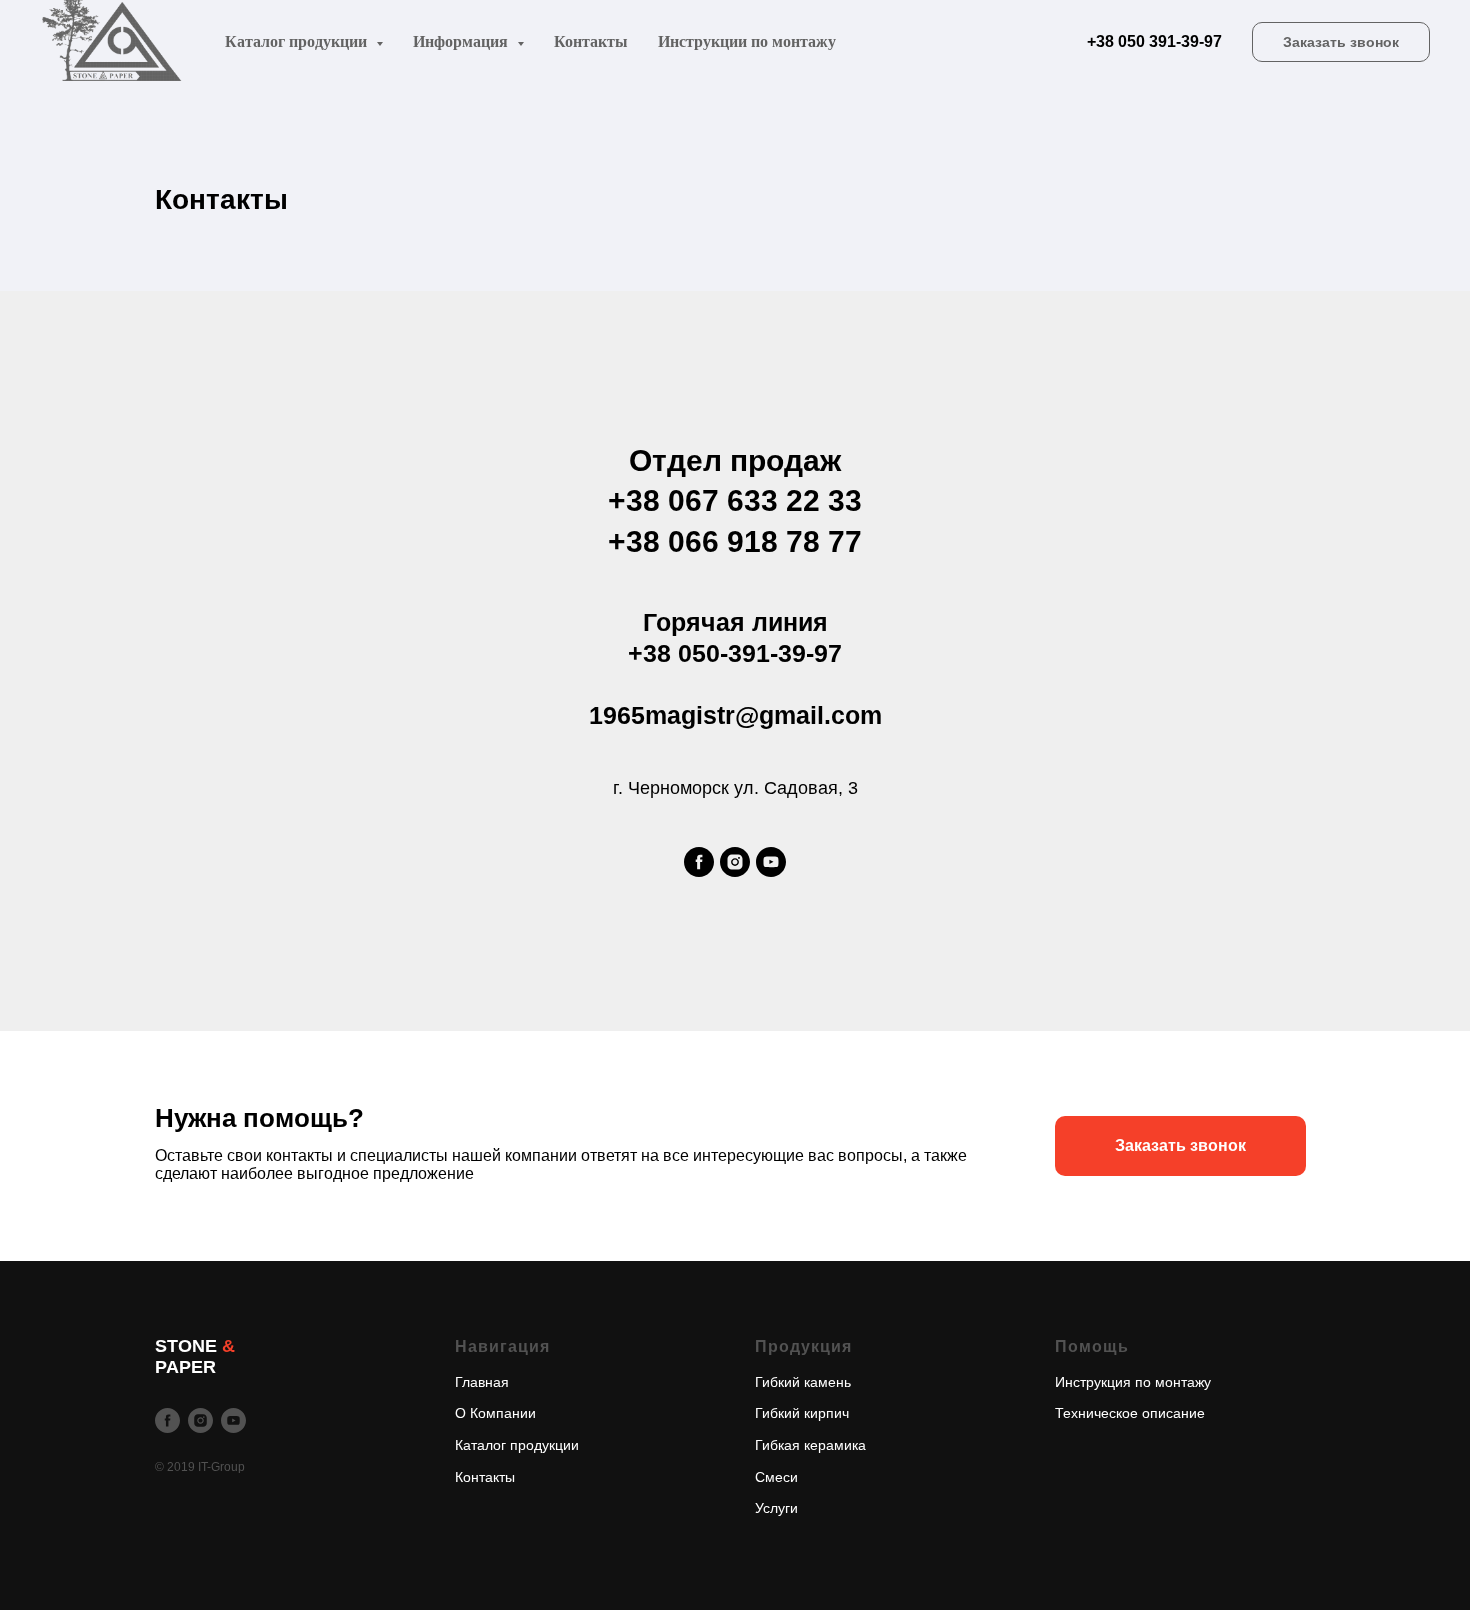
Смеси (776, 1477)
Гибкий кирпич (802, 1413)
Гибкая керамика (810, 1445)
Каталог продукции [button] (298, 41)
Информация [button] (462, 41)
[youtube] (771, 862)
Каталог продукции (517, 1445)
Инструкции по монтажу (747, 41)
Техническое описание (1130, 1413)
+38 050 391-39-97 (1154, 41)
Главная (482, 1382)
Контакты (591, 41)
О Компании (495, 1413)
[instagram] (735, 862)
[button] (1341, 42)
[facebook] (699, 862)
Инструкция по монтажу (1133, 1382)
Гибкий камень (803, 1382)
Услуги (776, 1508)
